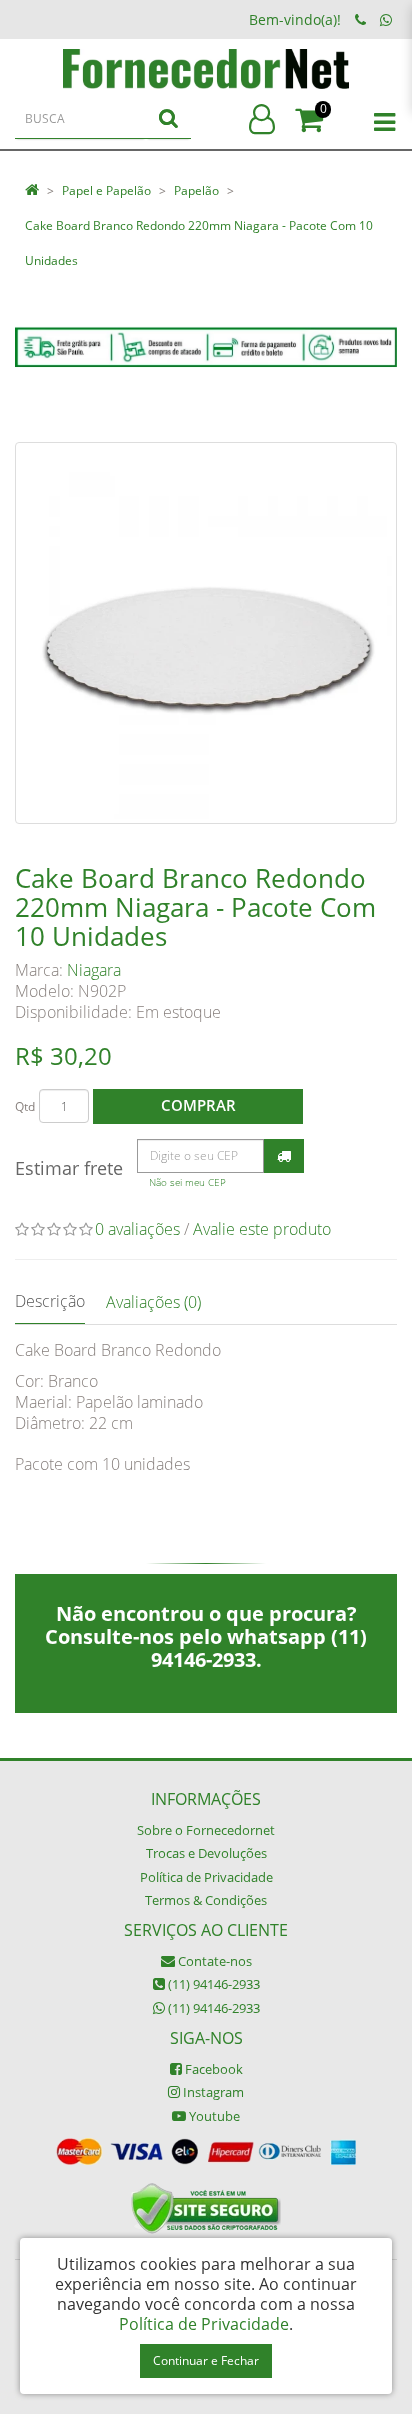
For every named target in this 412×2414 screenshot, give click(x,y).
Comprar (198, 1105)
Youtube (213, 2116)
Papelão (196, 190)
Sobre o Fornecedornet (206, 1830)
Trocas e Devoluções (206, 1853)
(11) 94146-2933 (212, 1984)
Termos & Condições (206, 1900)
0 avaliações (137, 1229)
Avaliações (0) (153, 1302)
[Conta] (262, 120)
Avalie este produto (262, 1229)
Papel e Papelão (106, 190)
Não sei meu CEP (187, 1182)
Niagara (94, 970)
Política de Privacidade (206, 1877)
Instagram (212, 2092)
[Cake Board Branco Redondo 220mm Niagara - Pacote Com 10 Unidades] (206, 633)
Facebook (212, 2069)
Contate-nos (213, 1961)
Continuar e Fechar (206, 2360)
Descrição (50, 1301)
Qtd (25, 1106)
